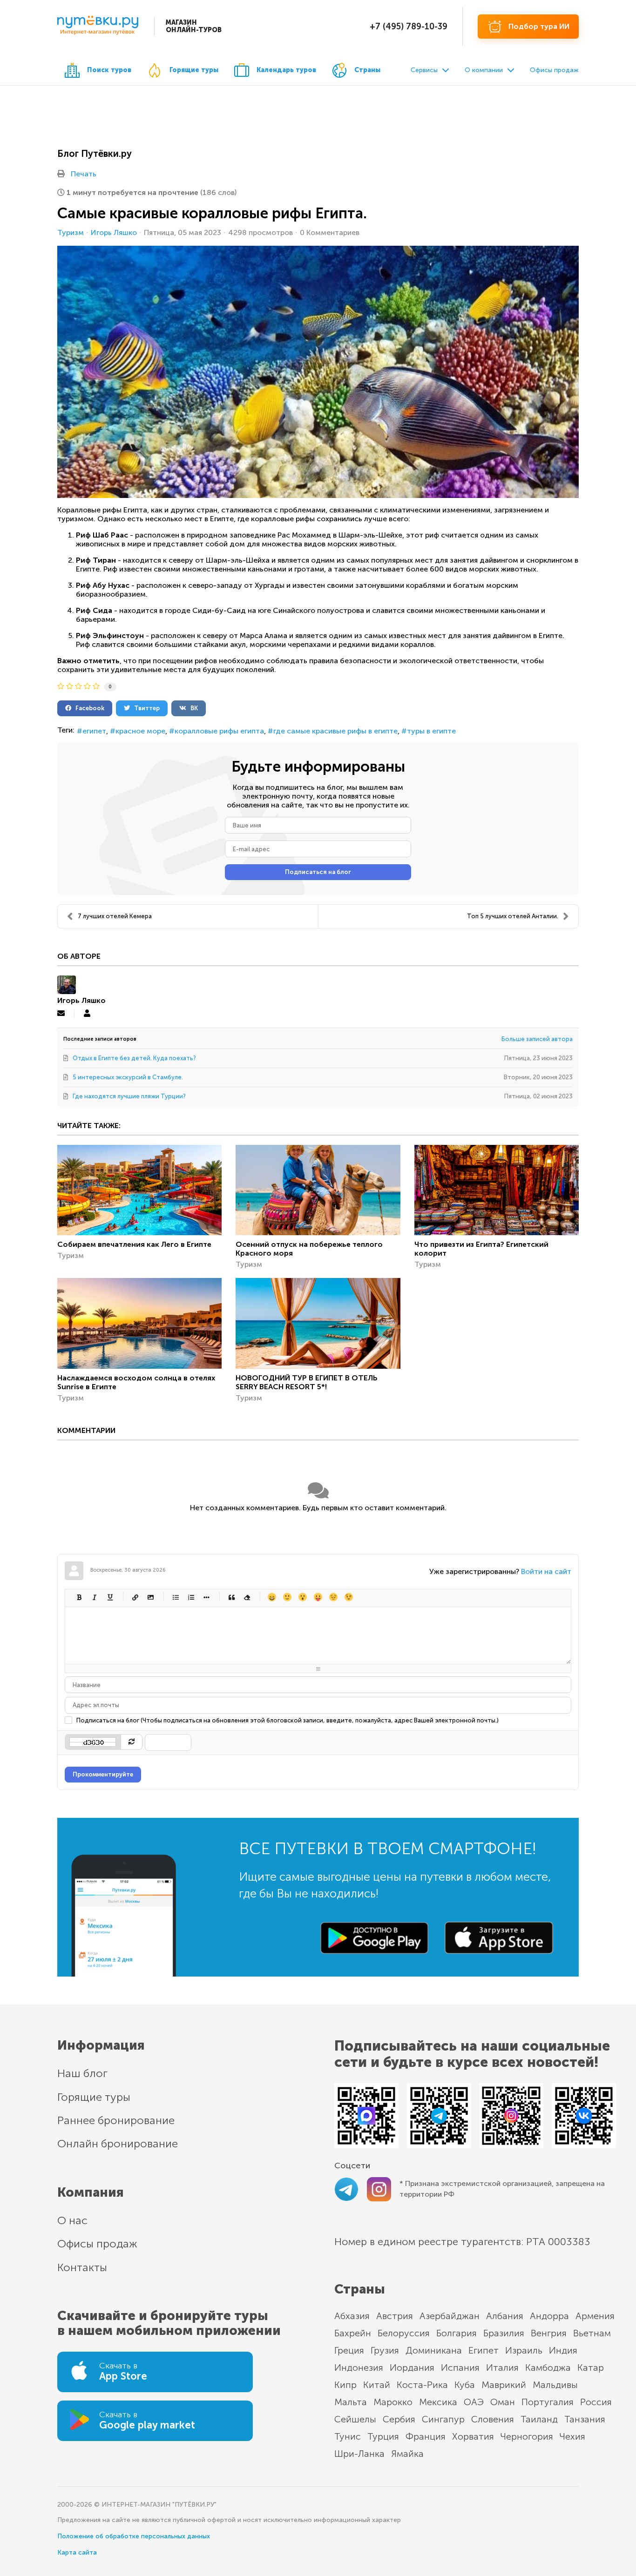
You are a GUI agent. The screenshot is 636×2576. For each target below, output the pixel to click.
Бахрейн (353, 2333)
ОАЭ (474, 2402)
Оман (503, 2402)
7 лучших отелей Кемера (115, 916)
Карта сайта (77, 2552)
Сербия (399, 2419)
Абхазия (352, 2316)
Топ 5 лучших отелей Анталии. (513, 916)
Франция (426, 2436)
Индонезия (359, 2367)
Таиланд (539, 2419)
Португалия (548, 2402)
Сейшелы (355, 2419)
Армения (595, 2316)
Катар (591, 2367)
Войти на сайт (546, 1571)
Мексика (438, 2402)
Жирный (79, 1597)
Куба (465, 2385)
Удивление (302, 1597)
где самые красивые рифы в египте (335, 731)
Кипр (345, 2385)
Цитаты (231, 1597)
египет (94, 731)
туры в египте (431, 731)
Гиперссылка (135, 1597)
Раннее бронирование (116, 2120)
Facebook (88, 708)
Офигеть (318, 1597)
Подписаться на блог (318, 872)
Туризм (71, 233)
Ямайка (407, 2454)
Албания (505, 2316)
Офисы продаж (554, 70)
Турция (383, 2436)
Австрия (395, 2316)
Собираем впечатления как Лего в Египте (134, 1244)
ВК (192, 708)
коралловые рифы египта (219, 731)
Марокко (393, 2402)
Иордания (412, 2367)
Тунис (348, 2436)
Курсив (94, 1597)
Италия (502, 2367)
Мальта (351, 2402)
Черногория (527, 2436)
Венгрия (549, 2333)
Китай (377, 2385)
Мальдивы (555, 2385)
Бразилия (504, 2333)
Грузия (385, 2350)
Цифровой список (191, 1597)
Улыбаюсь (287, 1597)
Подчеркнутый (110, 1597)
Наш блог (82, 2073)
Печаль (333, 1597)
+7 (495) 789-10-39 (409, 27)
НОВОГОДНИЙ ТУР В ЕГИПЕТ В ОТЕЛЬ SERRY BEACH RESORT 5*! (307, 1382)
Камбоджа (548, 2367)
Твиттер (145, 708)
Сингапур (443, 2419)
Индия (563, 2350)
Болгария (457, 2333)
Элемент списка (206, 1597)
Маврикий (504, 2385)
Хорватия (473, 2436)
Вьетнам (592, 2333)
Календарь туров (286, 70)
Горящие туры (194, 70)
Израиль (524, 2350)
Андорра (549, 2316)
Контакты (82, 2267)
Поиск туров (109, 70)
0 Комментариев (330, 232)
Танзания (585, 2419)
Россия (596, 2402)
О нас (72, 2220)
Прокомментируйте (103, 1774)
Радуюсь (272, 1597)
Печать (84, 174)
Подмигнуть (348, 1597)
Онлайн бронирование (118, 2143)
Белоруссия (404, 2333)
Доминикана (434, 2350)
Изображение (150, 1597)
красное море (140, 731)
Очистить (247, 1597)
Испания (460, 2367)
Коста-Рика (422, 2385)
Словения (493, 2419)
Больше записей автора (537, 1039)
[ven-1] (318, 372)
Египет (484, 2350)
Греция (349, 2350)
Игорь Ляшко (114, 232)
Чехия (572, 2436)
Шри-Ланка (359, 2454)
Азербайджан (450, 2316)
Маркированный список (175, 1597)
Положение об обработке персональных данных (134, 2536)
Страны (367, 70)
